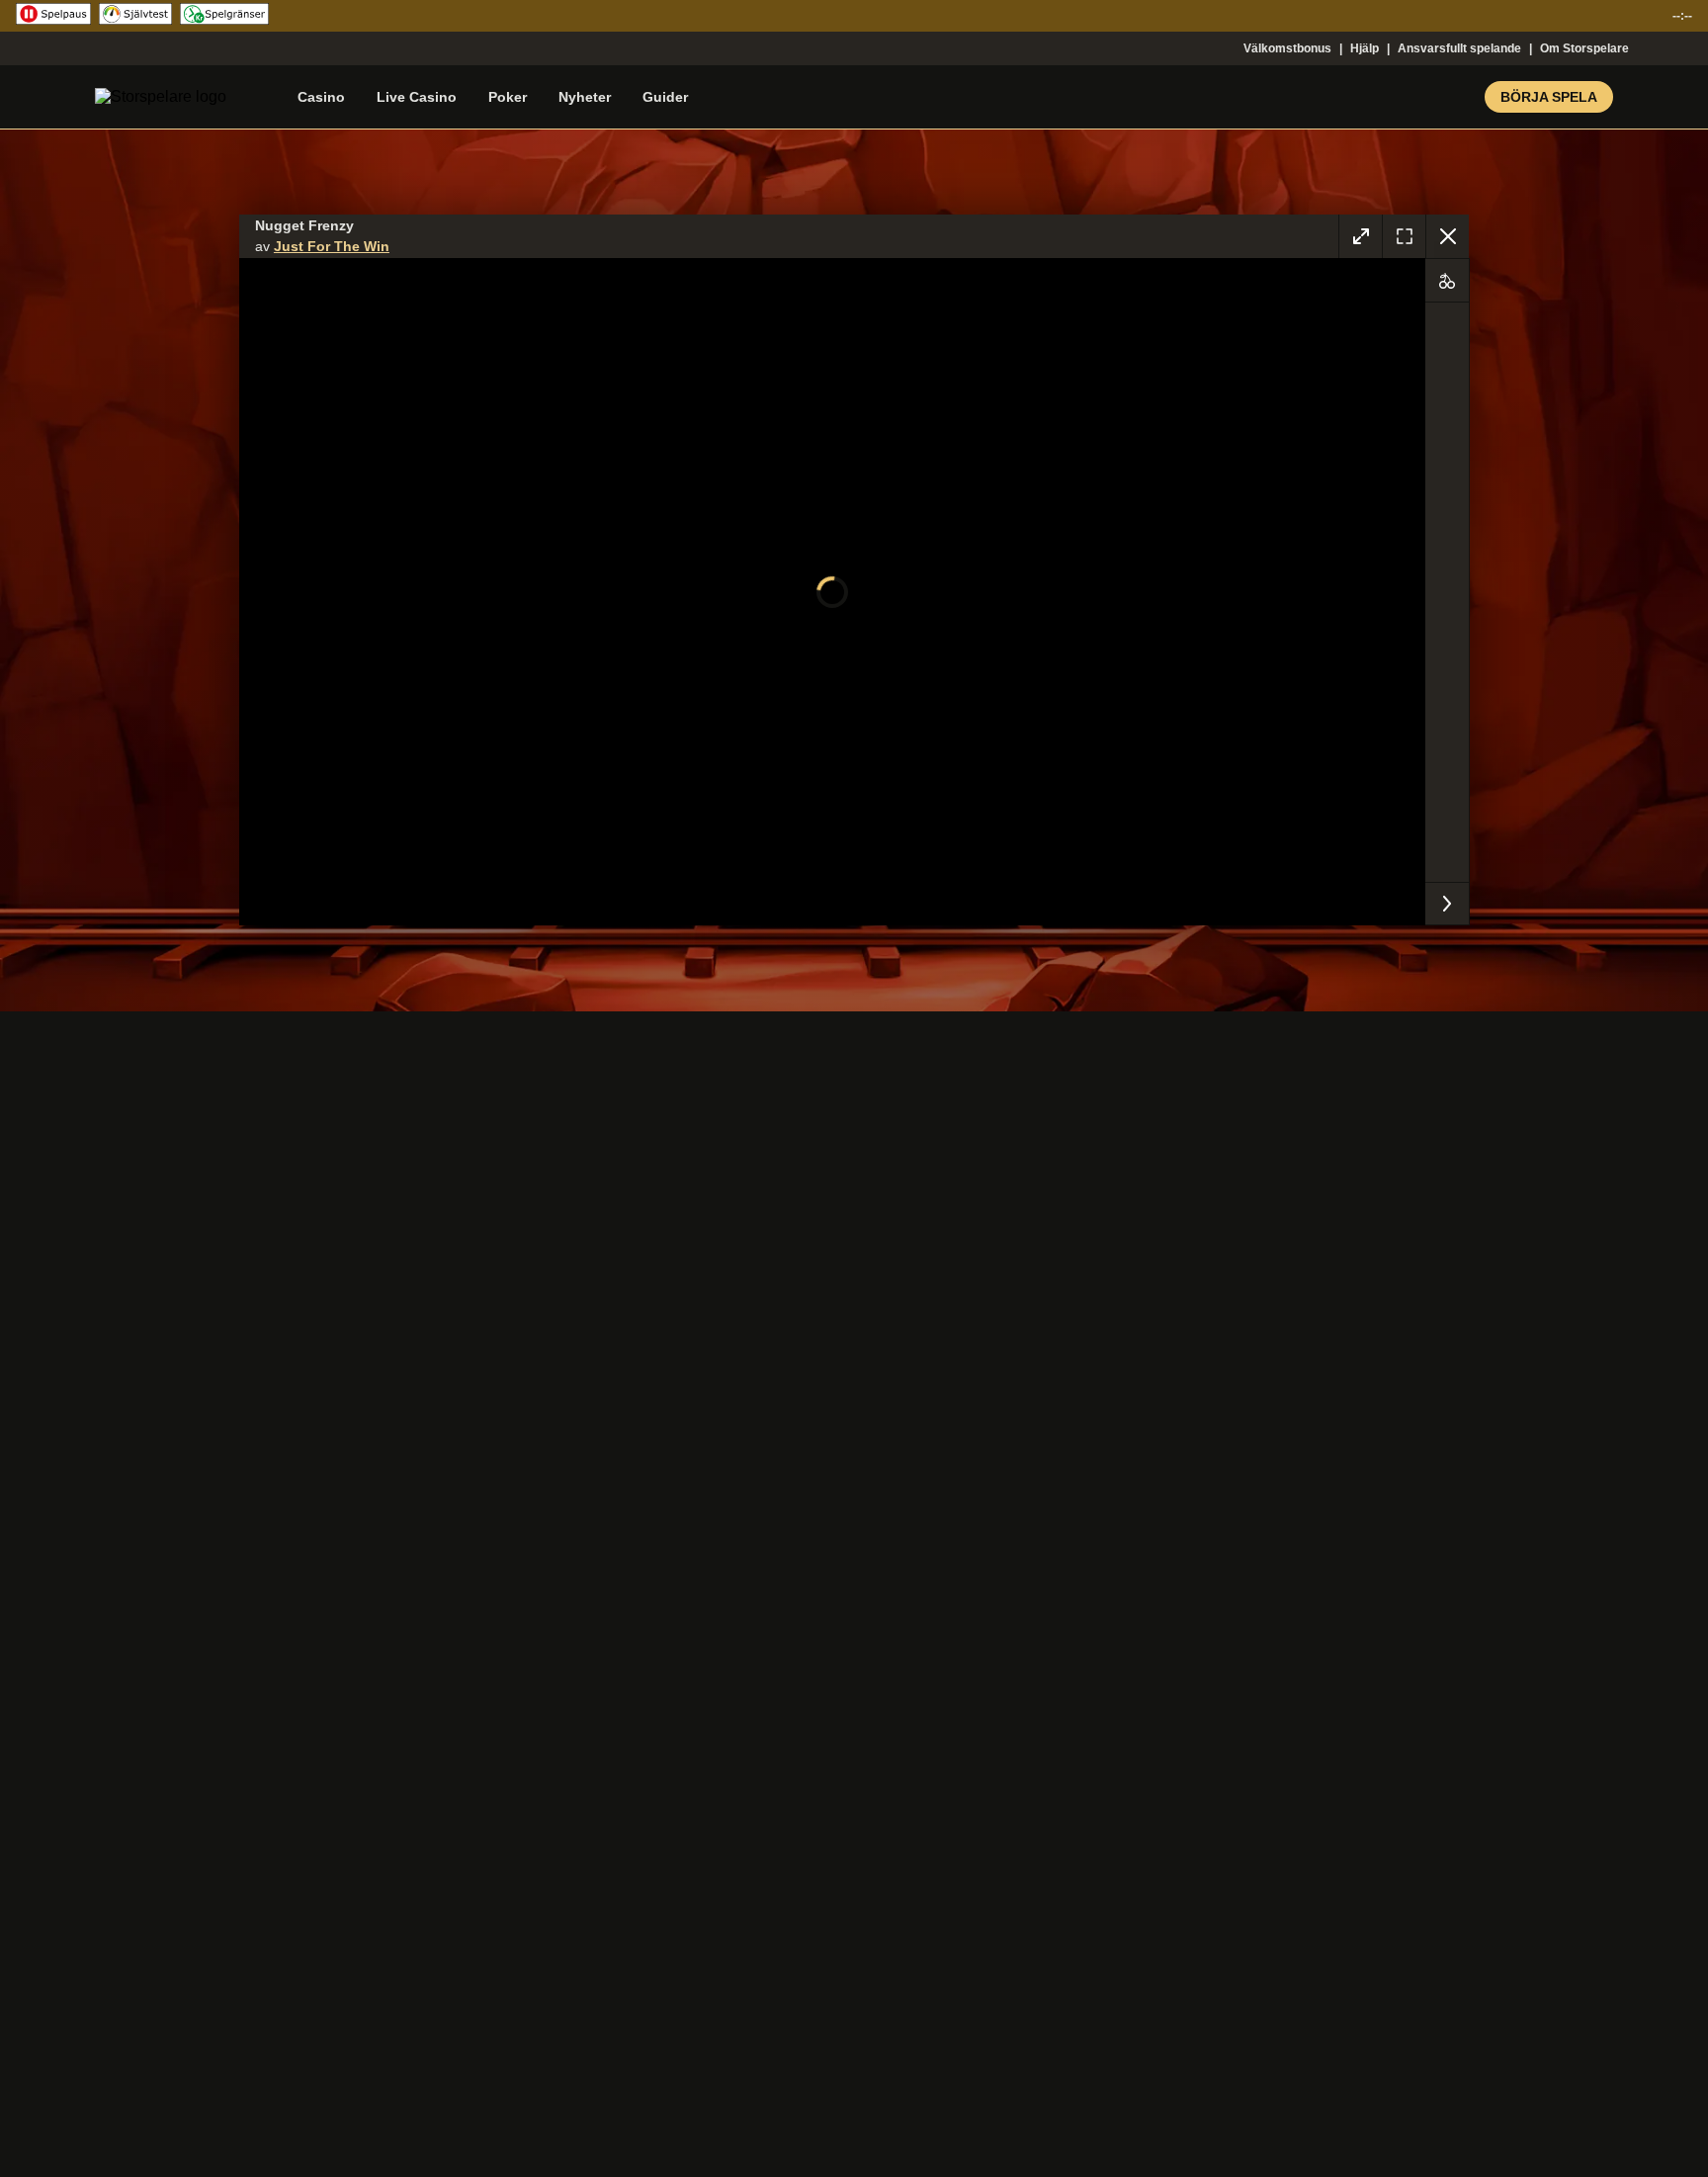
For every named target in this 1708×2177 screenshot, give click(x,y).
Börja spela (1549, 97)
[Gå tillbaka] (1447, 236)
